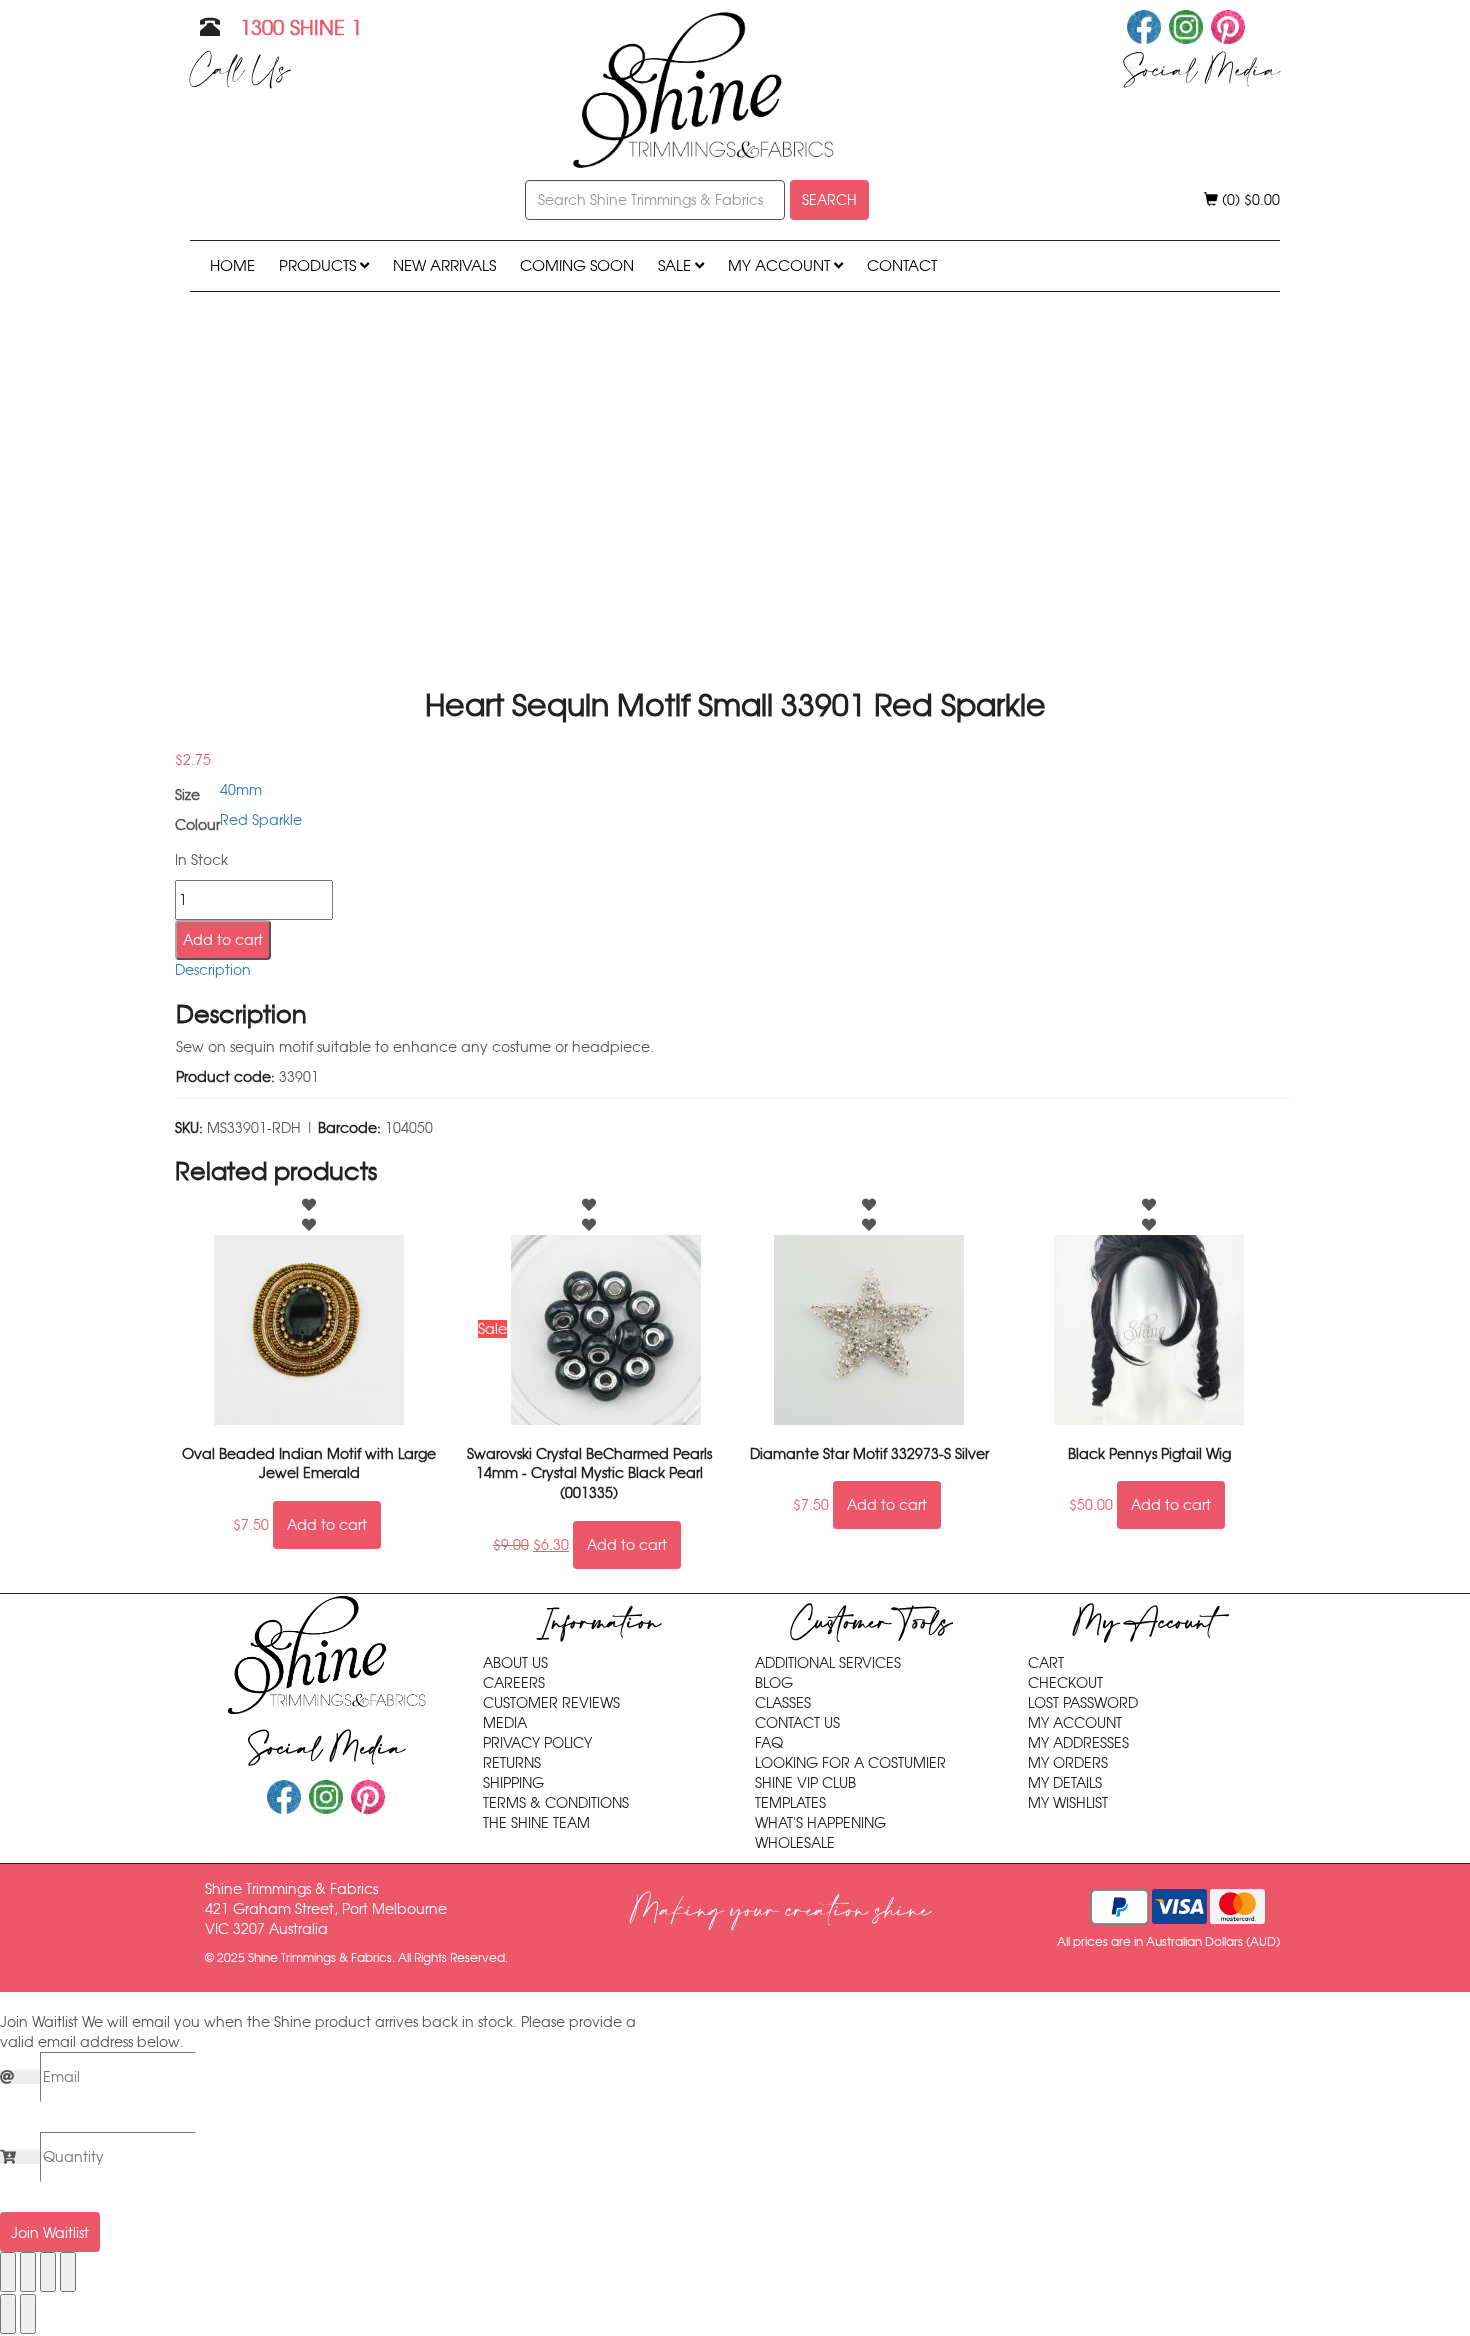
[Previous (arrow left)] (8, 2314)
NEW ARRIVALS (444, 265)
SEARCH (829, 200)
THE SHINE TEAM (536, 1823)
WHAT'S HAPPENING (820, 1823)
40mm (241, 790)
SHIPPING (513, 1783)
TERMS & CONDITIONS (556, 1803)
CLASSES (783, 1703)
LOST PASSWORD (1083, 1703)
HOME (232, 265)
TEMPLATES (790, 1803)
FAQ (769, 1743)
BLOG (774, 1683)
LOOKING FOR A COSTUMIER (850, 1763)
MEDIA (505, 1723)
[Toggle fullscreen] (28, 2272)
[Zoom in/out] (8, 2272)
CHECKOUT (1065, 1683)
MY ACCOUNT (781, 265)
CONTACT (902, 265)
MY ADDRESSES (1078, 1743)
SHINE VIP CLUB (805, 1783)
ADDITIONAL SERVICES (828, 1663)
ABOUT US (515, 1663)
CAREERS (514, 1683)
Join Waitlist (50, 2233)
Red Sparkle (261, 820)
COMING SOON (577, 265)
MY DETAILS (1065, 1783)
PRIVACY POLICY (537, 1743)
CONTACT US (797, 1723)
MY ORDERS (1068, 1763)
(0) (1249, 200)
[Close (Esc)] (68, 2272)
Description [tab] (213, 970)
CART (1046, 1663)
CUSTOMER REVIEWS (551, 1703)
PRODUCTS (319, 265)
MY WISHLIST (1068, 1803)
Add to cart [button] (327, 1525)
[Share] (48, 2272)
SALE (676, 265)
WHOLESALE (795, 1843)
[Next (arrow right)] (28, 2314)
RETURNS (512, 1763)
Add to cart (223, 940)
